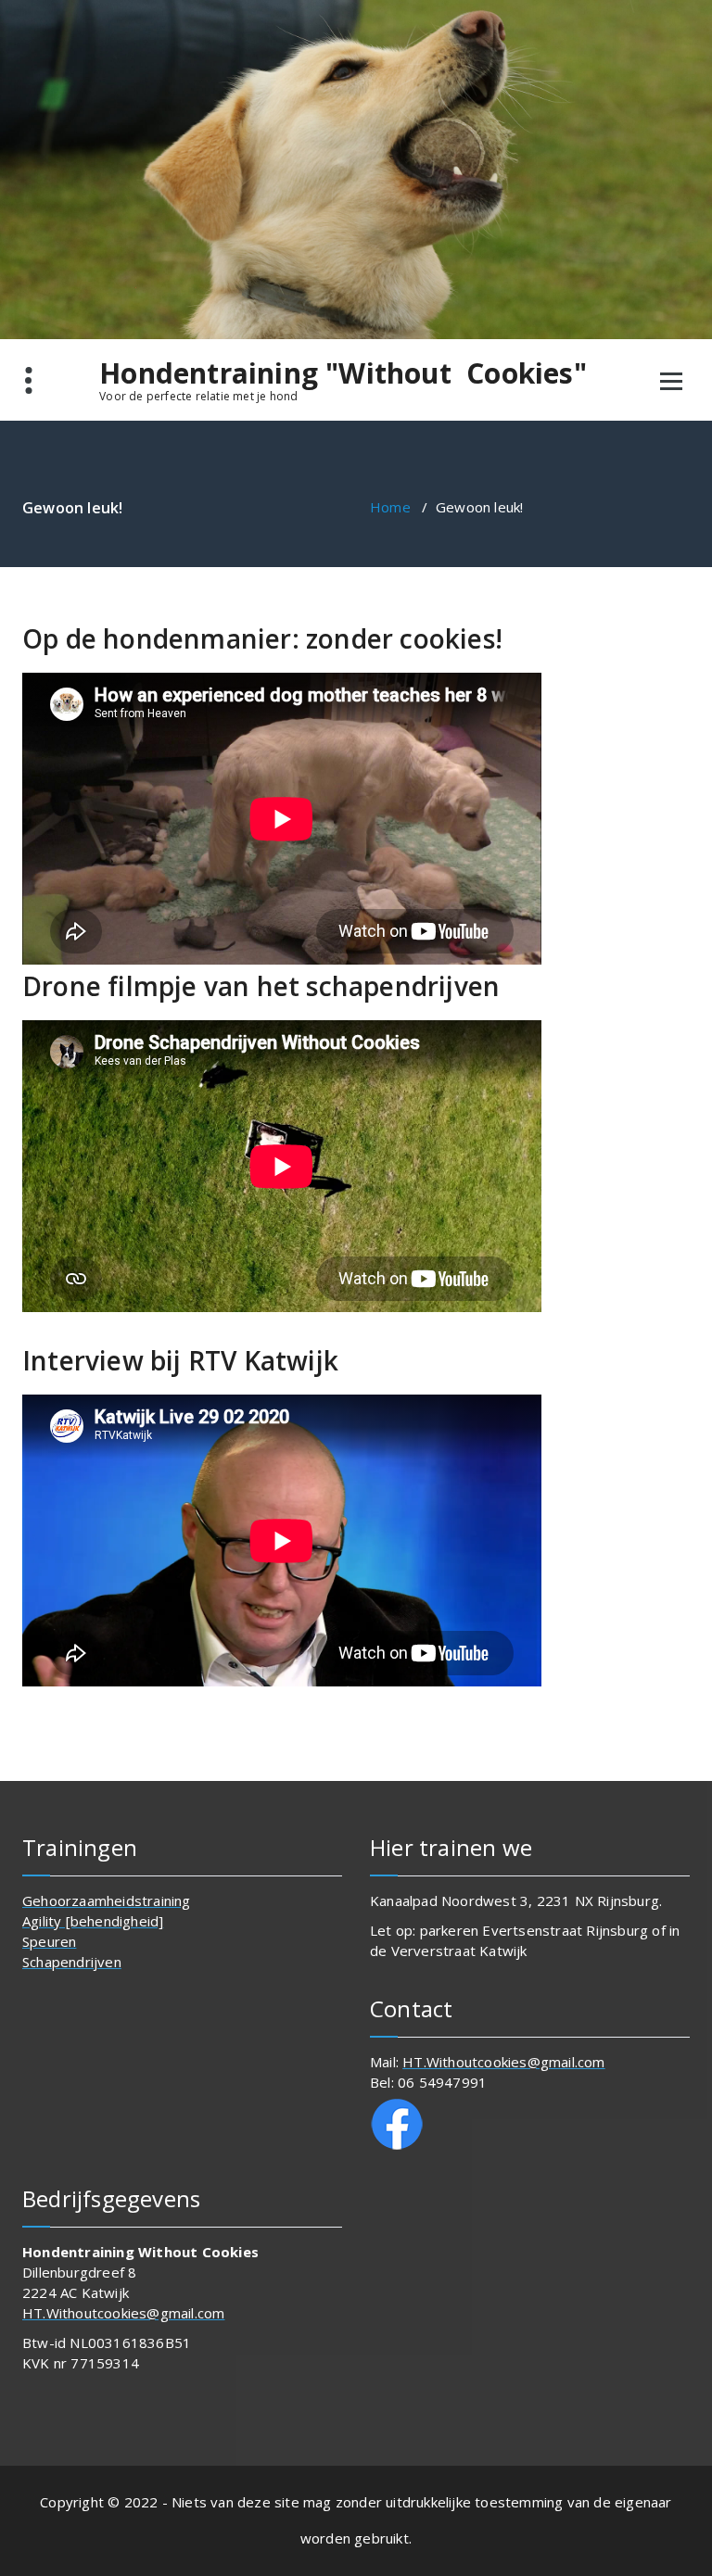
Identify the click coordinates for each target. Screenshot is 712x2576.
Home (390, 507)
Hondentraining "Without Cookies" (343, 373)
